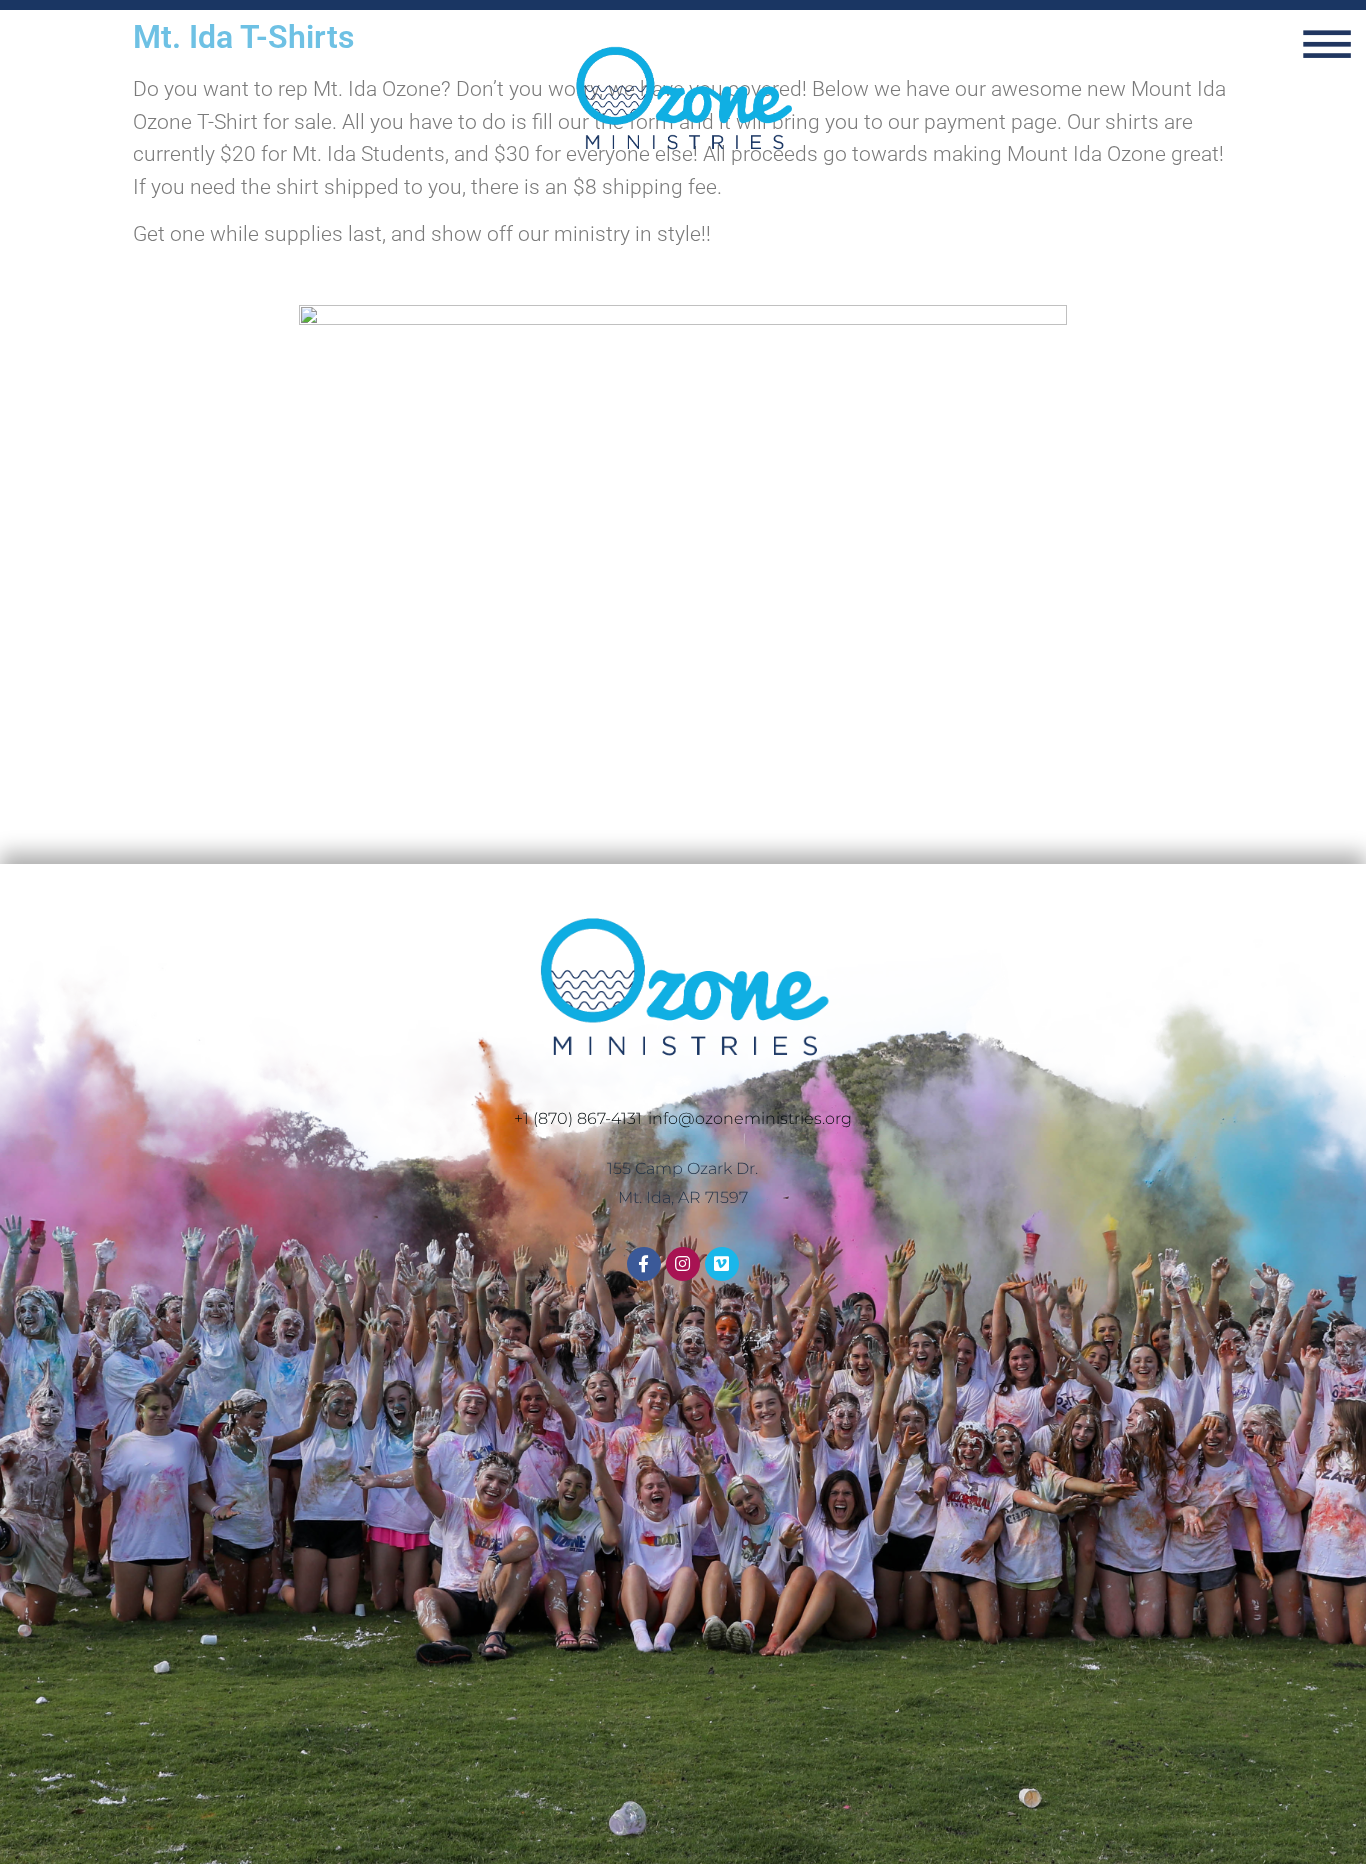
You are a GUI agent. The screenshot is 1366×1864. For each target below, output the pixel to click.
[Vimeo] (722, 1264)
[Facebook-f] (644, 1264)
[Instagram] (683, 1264)
